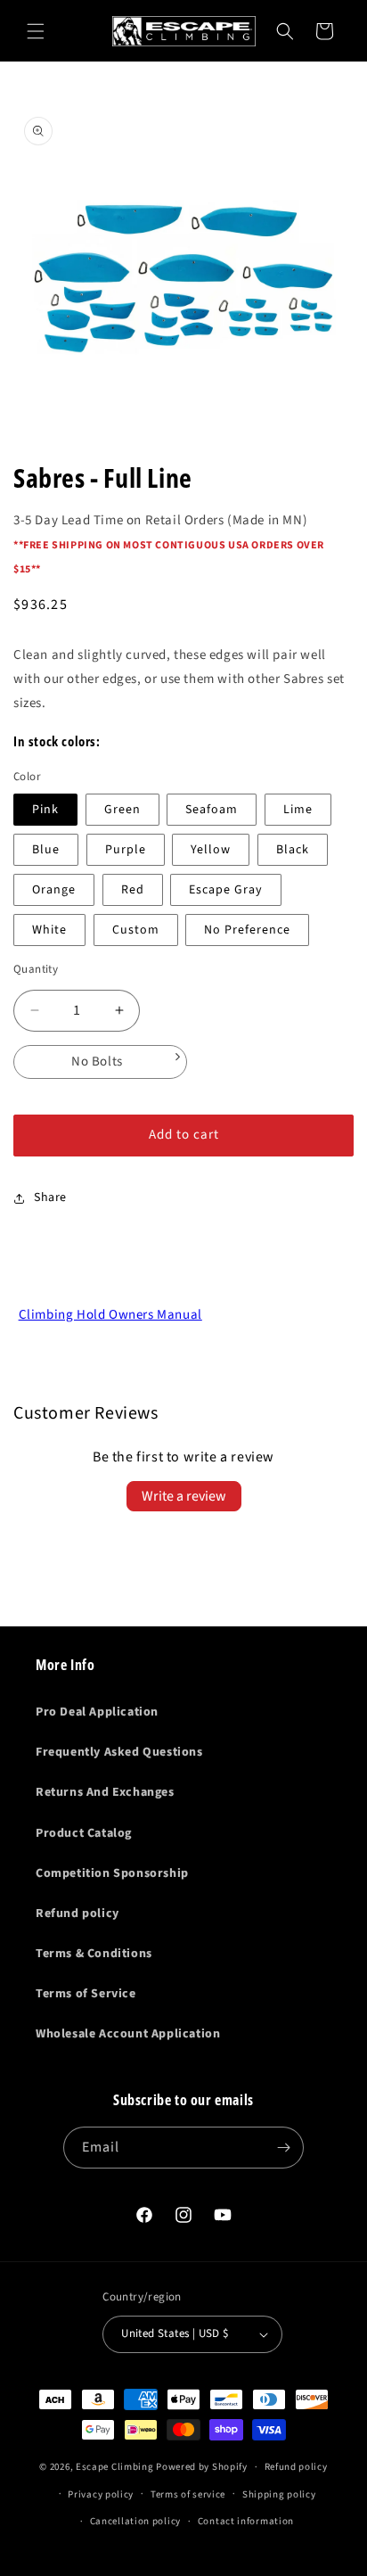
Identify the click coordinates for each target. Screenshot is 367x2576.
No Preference (247, 930)
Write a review (184, 1496)
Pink (45, 810)
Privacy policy (101, 2494)
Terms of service (188, 2494)
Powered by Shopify (202, 2467)
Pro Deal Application (97, 1712)
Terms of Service (86, 1994)
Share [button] (50, 1197)
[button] (36, 31)
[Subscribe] (283, 2148)
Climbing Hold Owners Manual (110, 1315)
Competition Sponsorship (112, 1873)
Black (293, 850)
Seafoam (212, 810)
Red (133, 890)
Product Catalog (84, 1833)
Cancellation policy (135, 2521)
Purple (126, 850)
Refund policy (77, 1913)
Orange (54, 890)
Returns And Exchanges (105, 1792)
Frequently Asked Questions (119, 1752)
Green (122, 810)
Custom (136, 930)
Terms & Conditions (94, 1954)
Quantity (36, 969)
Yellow (211, 850)
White (49, 930)
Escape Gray (226, 890)
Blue (46, 850)
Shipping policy (279, 2494)
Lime (298, 810)
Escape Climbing (115, 2467)
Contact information (246, 2521)
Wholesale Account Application (128, 2034)
